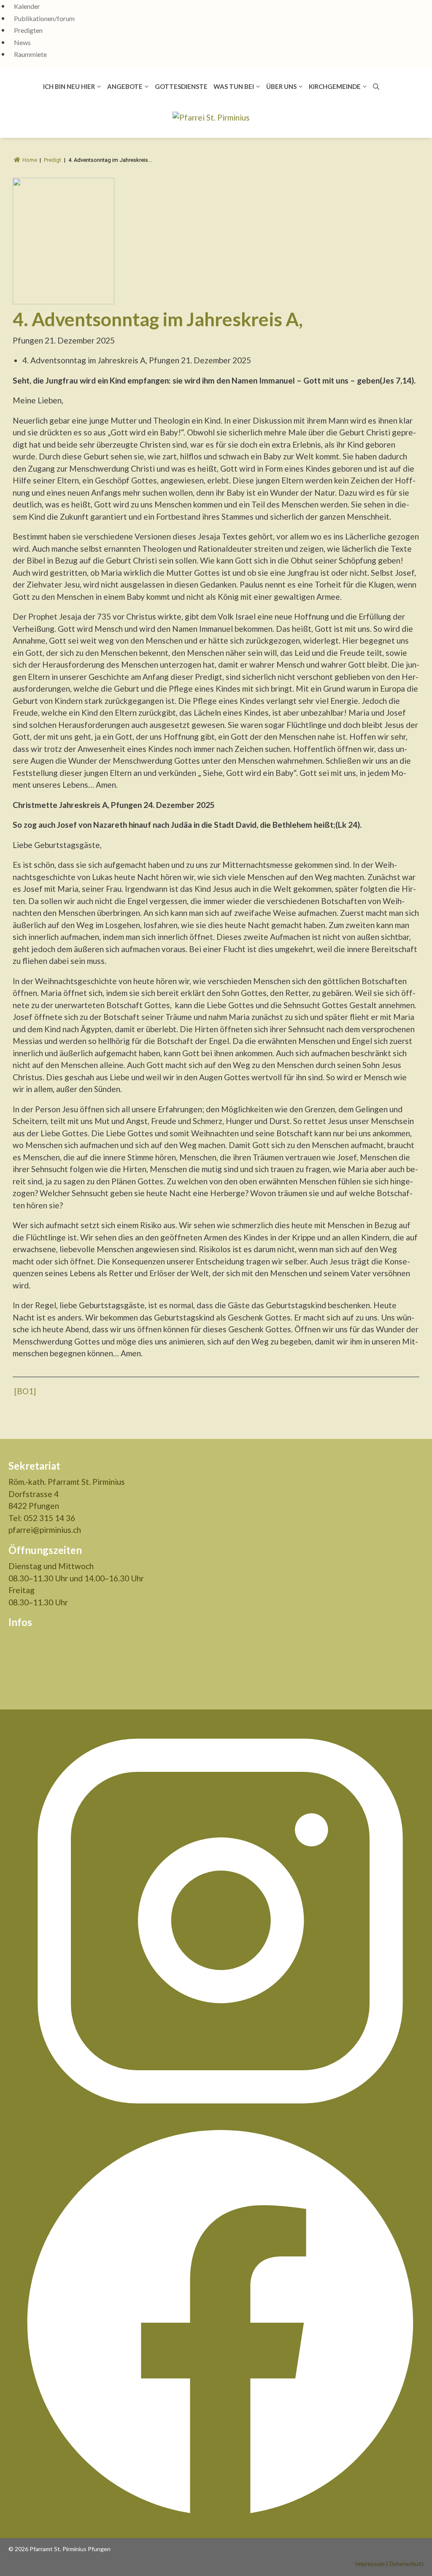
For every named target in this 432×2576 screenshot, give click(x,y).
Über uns (281, 86)
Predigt (53, 160)
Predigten (28, 30)
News (22, 42)
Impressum (370, 2564)
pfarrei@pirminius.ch (45, 1530)
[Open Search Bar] (376, 86)
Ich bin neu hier (69, 86)
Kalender (27, 6)
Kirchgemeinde (335, 86)
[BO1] (25, 1391)
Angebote (125, 86)
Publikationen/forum (44, 18)
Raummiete (30, 54)
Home (30, 160)
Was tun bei (234, 86)
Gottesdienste (181, 86)
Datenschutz (406, 2564)
